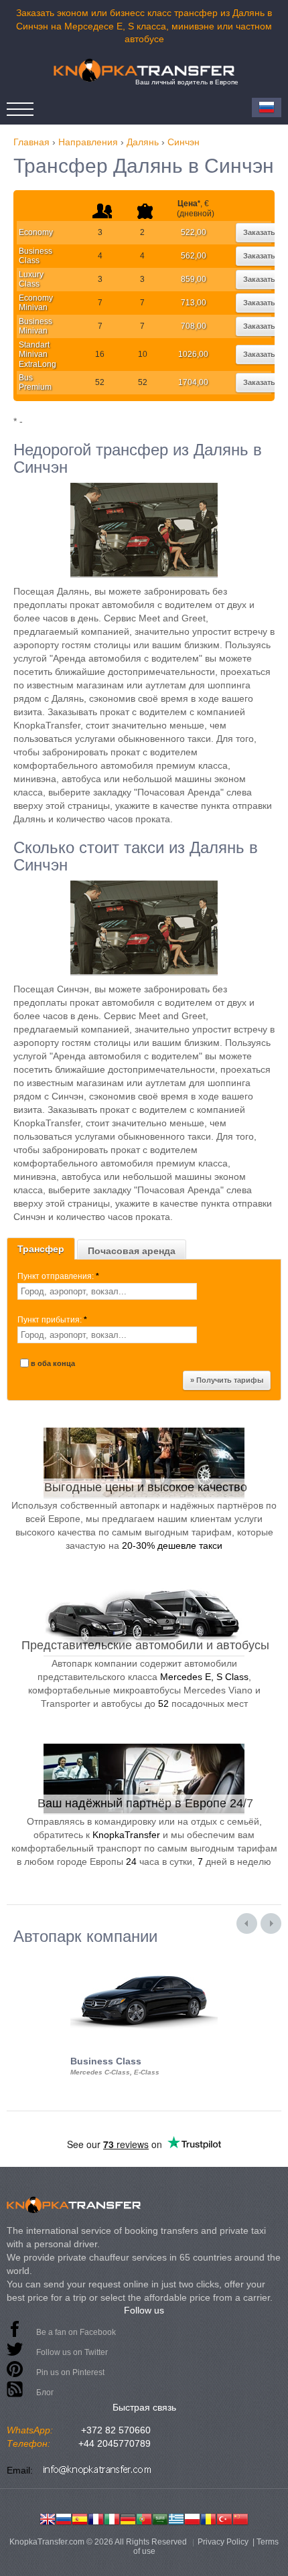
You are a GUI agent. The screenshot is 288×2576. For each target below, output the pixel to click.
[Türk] (224, 2518)
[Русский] (64, 2518)
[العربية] (160, 2518)
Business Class (35, 256)
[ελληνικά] (176, 2518)
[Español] (80, 2518)
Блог (45, 2393)
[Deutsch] (128, 2518)
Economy (36, 232)
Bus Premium (35, 382)
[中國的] (240, 2518)
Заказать (259, 232)
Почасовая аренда (132, 1251)
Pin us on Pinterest (70, 2372)
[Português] (144, 2518)
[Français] (96, 2518)
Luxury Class (31, 279)
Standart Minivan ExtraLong (38, 355)
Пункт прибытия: (52, 1320)
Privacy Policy (223, 2542)
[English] (48, 2518)
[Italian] (112, 2518)
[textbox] (107, 1291)
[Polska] (192, 2518)
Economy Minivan (36, 303)
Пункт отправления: (58, 1276)
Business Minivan (35, 326)
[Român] (208, 2518)
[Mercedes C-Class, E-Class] (144, 1957)
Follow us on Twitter (72, 2352)
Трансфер (41, 1249)
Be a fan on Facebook (76, 2332)
